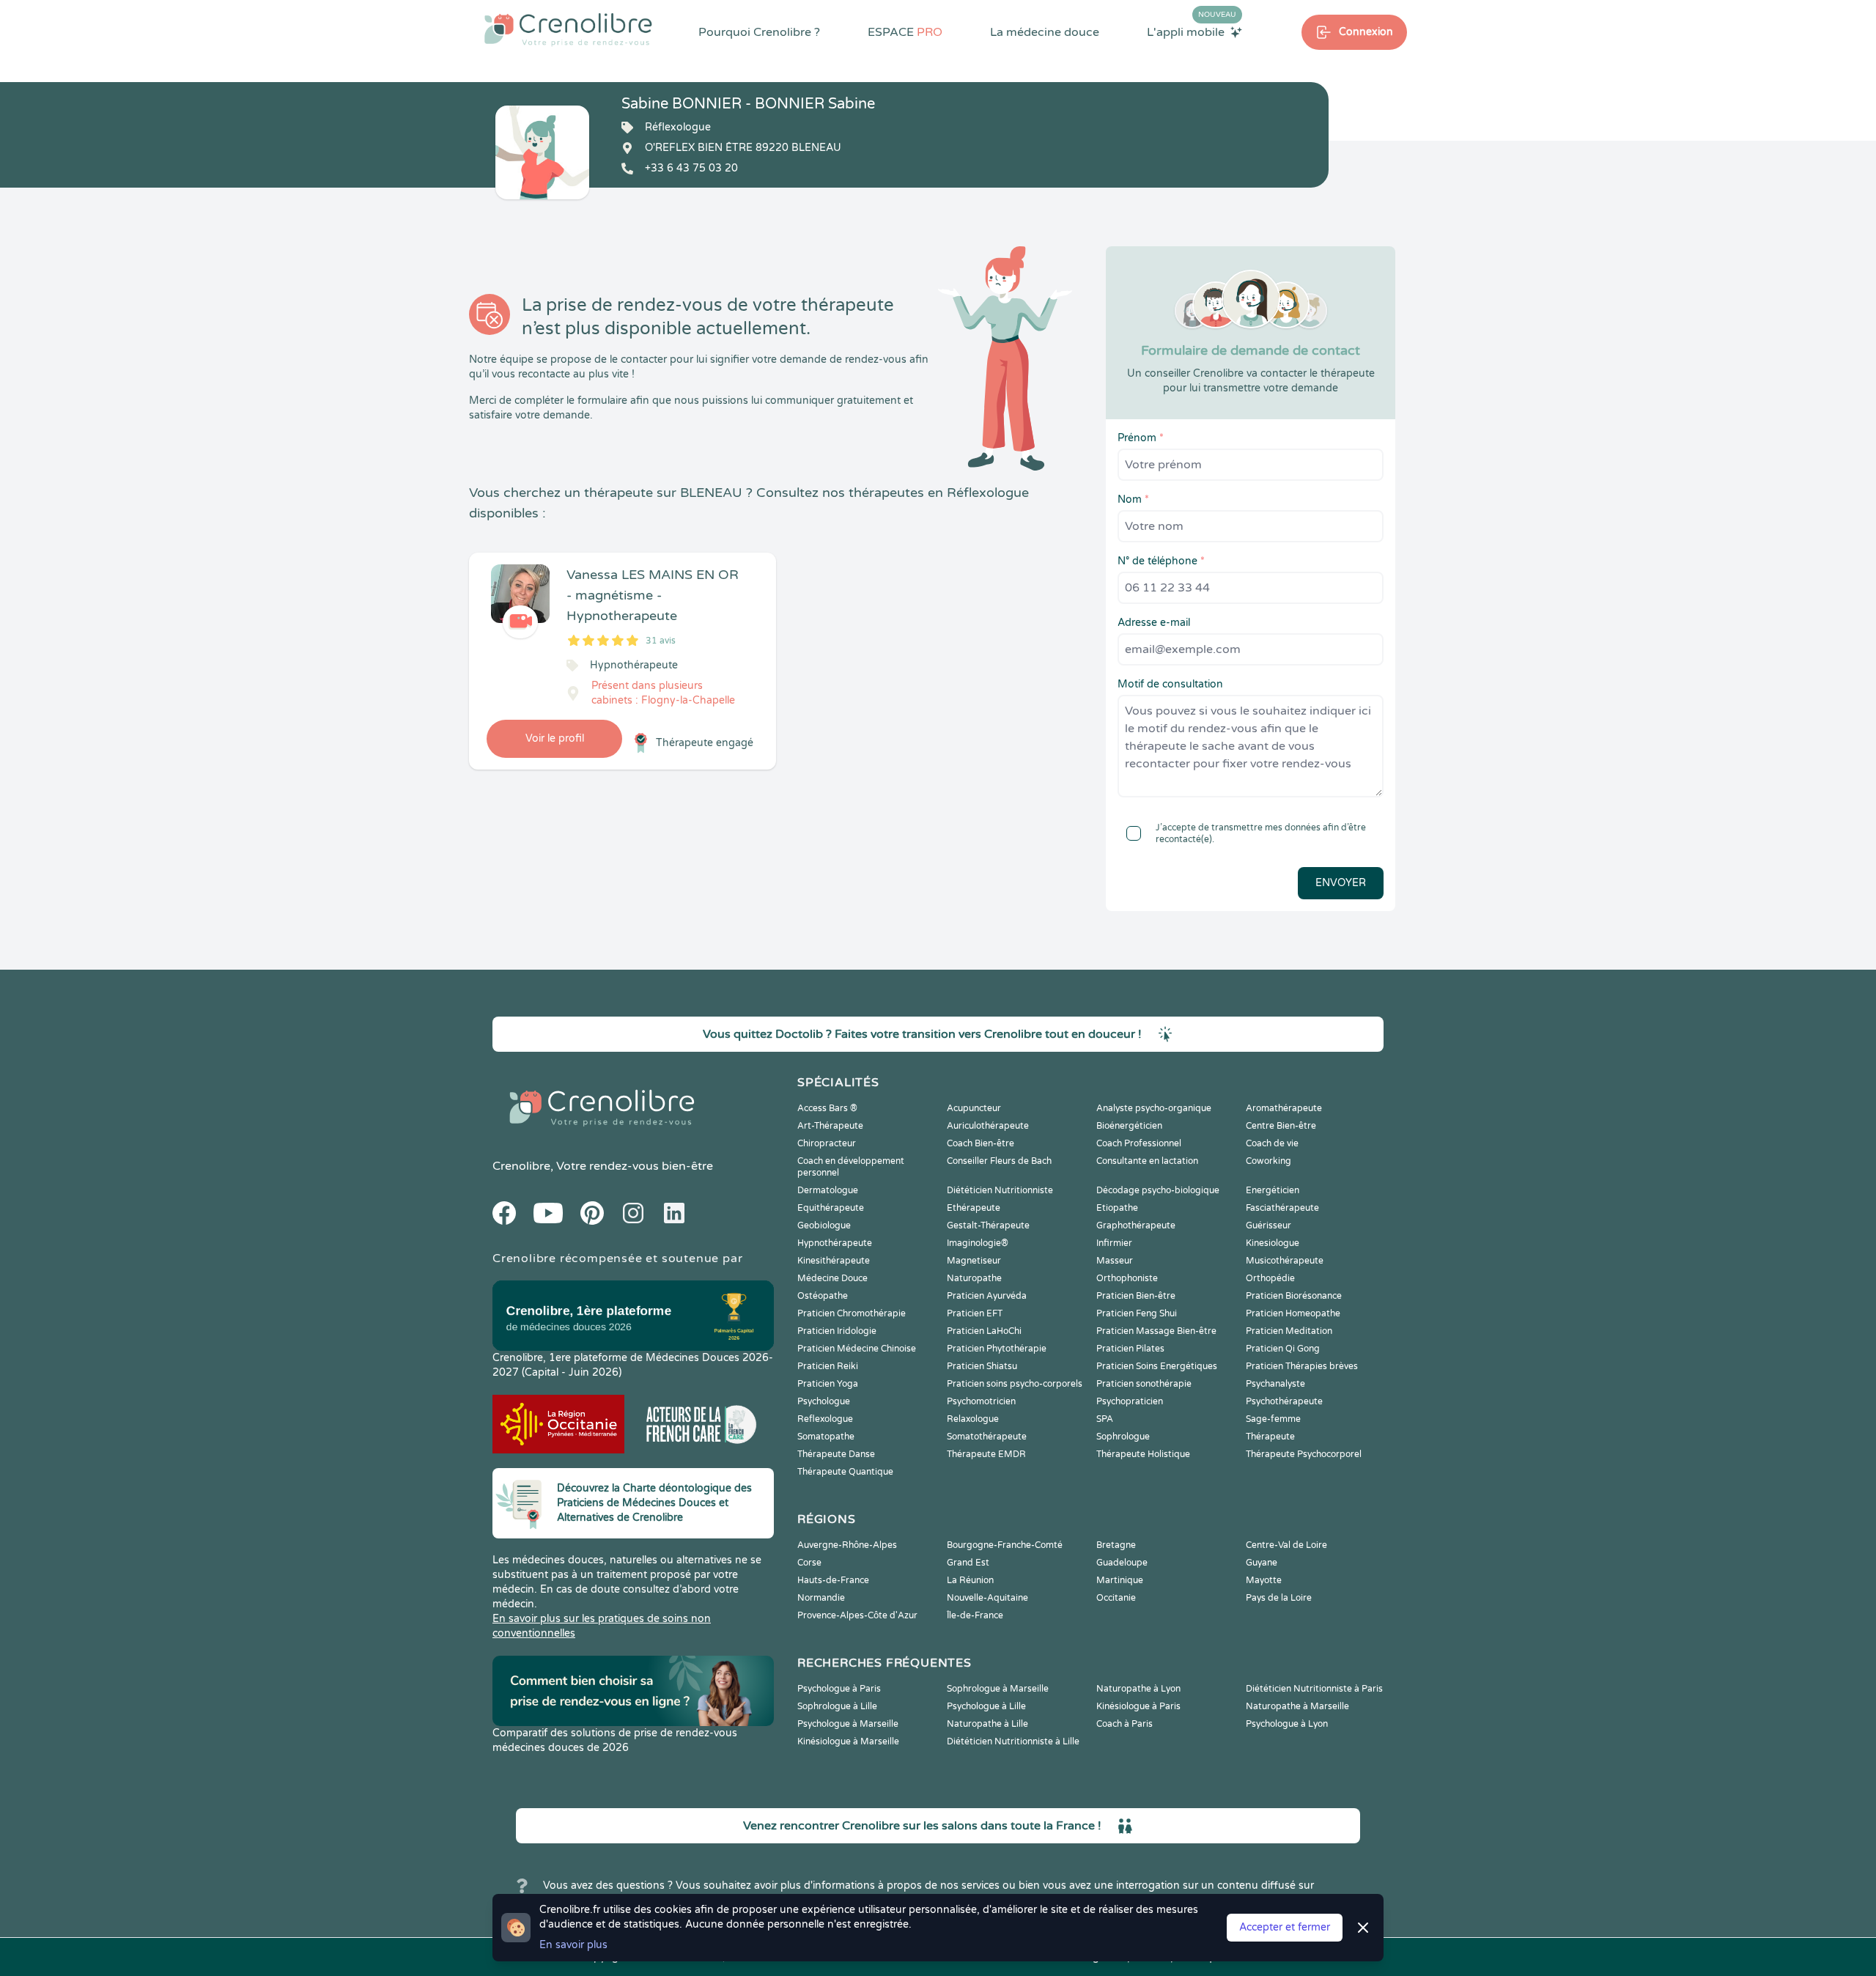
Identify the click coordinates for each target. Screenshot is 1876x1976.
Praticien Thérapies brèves (1302, 1366)
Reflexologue (825, 1419)
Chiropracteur (827, 1143)
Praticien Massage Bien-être (1156, 1331)
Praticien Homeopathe (1293, 1313)
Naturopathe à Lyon (1138, 1689)
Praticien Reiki (828, 1366)
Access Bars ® (827, 1108)
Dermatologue (828, 1190)
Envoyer (1341, 883)
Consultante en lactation (1147, 1161)
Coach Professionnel (1139, 1143)
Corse (809, 1563)
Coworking (1268, 1161)
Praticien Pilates (1130, 1349)
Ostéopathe (823, 1296)
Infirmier (1114, 1243)
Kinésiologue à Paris (1138, 1706)
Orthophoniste (1127, 1278)
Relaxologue (973, 1419)
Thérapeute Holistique (1143, 1454)
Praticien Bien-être (1136, 1296)
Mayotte (1264, 1580)
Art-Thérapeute (830, 1126)
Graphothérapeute (1136, 1225)
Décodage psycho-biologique (1158, 1190)
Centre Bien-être (1281, 1126)
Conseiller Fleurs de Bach (999, 1161)
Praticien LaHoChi (984, 1331)
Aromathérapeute (1284, 1108)
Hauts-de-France (833, 1580)
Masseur (1115, 1261)
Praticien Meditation (1289, 1331)
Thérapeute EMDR (986, 1454)
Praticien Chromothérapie (852, 1313)
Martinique (1120, 1580)
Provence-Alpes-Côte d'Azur (857, 1615)
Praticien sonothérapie (1144, 1384)
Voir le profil (555, 738)
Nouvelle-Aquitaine (987, 1598)
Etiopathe (1117, 1208)
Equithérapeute (831, 1208)
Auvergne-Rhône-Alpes (847, 1545)
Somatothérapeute (987, 1437)
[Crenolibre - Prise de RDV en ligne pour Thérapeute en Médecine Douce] (568, 29)
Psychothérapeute (1284, 1401)
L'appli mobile (1192, 32)
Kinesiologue (1273, 1243)
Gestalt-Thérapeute (988, 1225)
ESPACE (905, 32)
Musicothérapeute (1285, 1261)
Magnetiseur (974, 1261)
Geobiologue (824, 1225)
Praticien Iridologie (837, 1331)
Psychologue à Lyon (1287, 1724)
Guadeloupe (1122, 1563)
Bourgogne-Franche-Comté (1005, 1545)
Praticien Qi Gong (1283, 1349)
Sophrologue (1123, 1437)
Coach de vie (1272, 1143)
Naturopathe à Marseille (1297, 1706)
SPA (1105, 1419)
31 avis (661, 641)
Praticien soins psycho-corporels (1015, 1384)
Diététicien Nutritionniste (1000, 1190)
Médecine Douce (832, 1278)
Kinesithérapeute (834, 1261)
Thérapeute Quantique (845, 1472)
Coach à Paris (1125, 1724)
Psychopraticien (1130, 1401)
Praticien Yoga (828, 1384)
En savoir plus (573, 1945)
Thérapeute (1270, 1437)
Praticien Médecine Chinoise (857, 1349)
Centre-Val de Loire (1286, 1545)
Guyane (1262, 1563)
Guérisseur (1268, 1225)
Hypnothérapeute (835, 1243)
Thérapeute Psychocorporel (1304, 1454)
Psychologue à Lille (986, 1706)
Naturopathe (974, 1278)
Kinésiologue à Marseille (848, 1741)
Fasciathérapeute (1282, 1208)
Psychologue (824, 1401)
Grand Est (968, 1563)
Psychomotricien (981, 1401)
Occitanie (1116, 1598)
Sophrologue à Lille (837, 1706)
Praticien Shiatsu (982, 1366)
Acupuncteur (974, 1108)
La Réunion (970, 1580)
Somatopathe (826, 1437)
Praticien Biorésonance (1294, 1296)
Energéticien (1273, 1190)
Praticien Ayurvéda (987, 1296)
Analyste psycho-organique (1154, 1108)
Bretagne (1116, 1545)
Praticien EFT (975, 1313)
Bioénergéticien (1129, 1126)
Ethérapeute (974, 1208)
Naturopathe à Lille (987, 1724)
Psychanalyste (1275, 1384)
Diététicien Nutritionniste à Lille (1013, 1741)
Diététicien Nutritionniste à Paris (1314, 1689)
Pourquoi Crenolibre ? (759, 32)
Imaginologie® (978, 1243)
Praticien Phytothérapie (997, 1349)
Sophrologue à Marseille (998, 1689)
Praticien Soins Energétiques (1157, 1366)
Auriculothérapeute (988, 1126)
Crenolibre (521, 1166)
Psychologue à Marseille (848, 1724)
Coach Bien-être (981, 1143)
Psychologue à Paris (839, 1689)
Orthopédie (1270, 1278)
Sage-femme (1273, 1419)
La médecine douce (1045, 32)
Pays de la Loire (1279, 1598)
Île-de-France (975, 1615)
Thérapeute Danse (836, 1454)
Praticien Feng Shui (1137, 1313)
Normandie (821, 1598)
